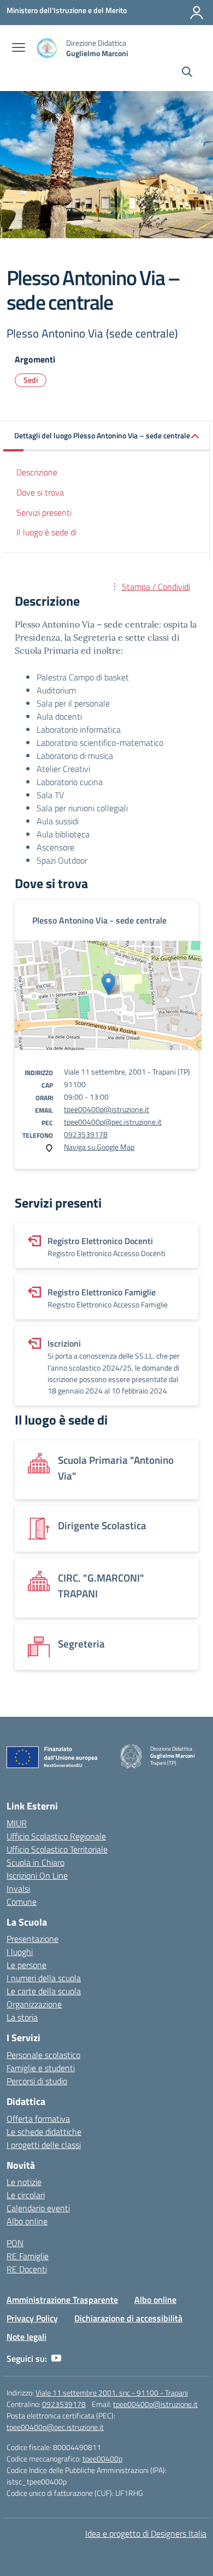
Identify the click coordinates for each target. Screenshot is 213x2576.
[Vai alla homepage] (47, 48)
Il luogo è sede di (46, 532)
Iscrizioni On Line (37, 1875)
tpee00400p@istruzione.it (106, 1109)
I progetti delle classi (44, 2145)
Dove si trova (40, 492)
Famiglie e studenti (41, 2068)
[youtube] (56, 2358)
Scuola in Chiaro (35, 1862)
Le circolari (26, 2195)
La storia (22, 2017)
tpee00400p (102, 2459)
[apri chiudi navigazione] (19, 49)
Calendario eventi (38, 2208)
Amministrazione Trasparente (62, 2300)
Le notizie (24, 2182)
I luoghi (20, 1952)
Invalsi (18, 1889)
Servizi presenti (44, 512)
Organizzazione (34, 2004)
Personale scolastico (43, 2055)
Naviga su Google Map (99, 1147)
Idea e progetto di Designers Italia (146, 2533)
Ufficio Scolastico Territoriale (57, 1849)
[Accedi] (197, 13)
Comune (22, 1902)
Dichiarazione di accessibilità (128, 2318)
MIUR (17, 1823)
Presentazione (32, 1939)
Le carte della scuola (44, 1991)
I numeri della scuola (44, 1978)
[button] (106, 436)
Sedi (31, 380)
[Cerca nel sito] (187, 73)
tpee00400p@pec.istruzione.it (113, 1122)
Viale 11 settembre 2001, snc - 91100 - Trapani (112, 2393)
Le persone (26, 1965)
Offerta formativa (38, 2119)
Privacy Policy (32, 2318)
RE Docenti (27, 2269)
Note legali (26, 2337)
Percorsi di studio (37, 2081)
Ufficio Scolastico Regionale (56, 1836)
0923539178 (86, 1134)
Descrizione (37, 472)
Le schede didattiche (44, 2132)
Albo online (27, 2221)
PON (15, 2243)
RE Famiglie (28, 2256)
